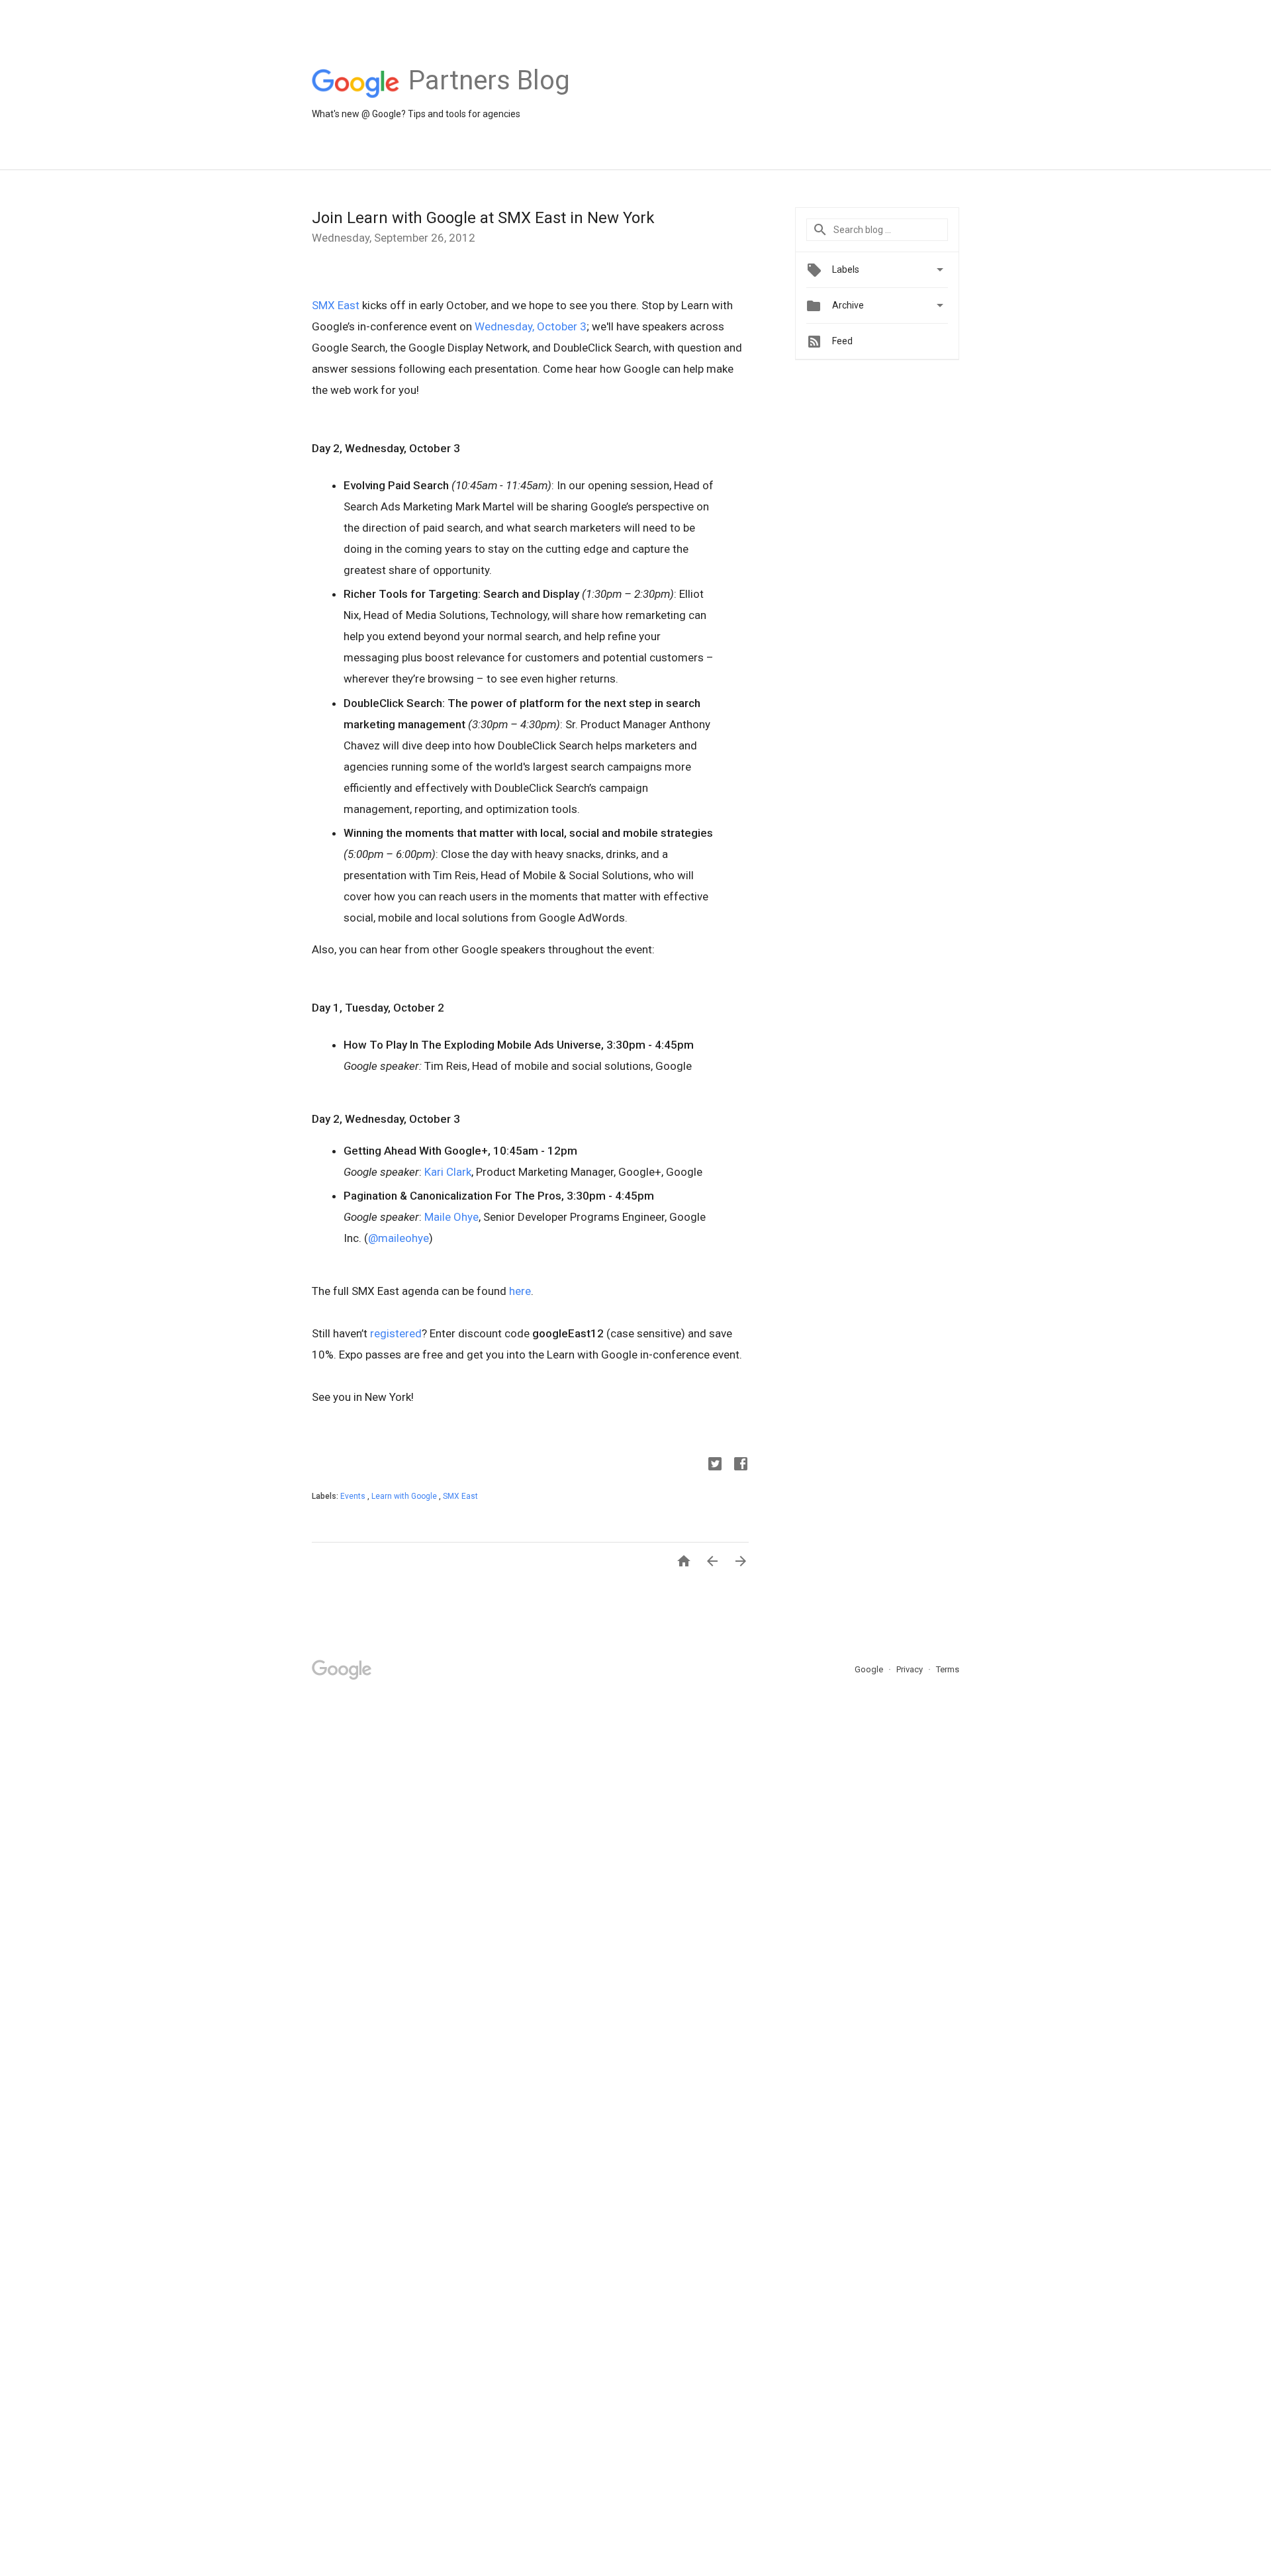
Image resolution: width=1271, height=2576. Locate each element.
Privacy (911, 1669)
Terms (948, 1669)
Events (354, 1496)
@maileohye (399, 1238)
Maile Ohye (451, 1217)
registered (396, 1333)
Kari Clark (448, 1172)
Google (870, 1669)
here (520, 1291)
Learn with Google (405, 1496)
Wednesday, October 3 (531, 326)
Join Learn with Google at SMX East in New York (483, 218)
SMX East (336, 305)
